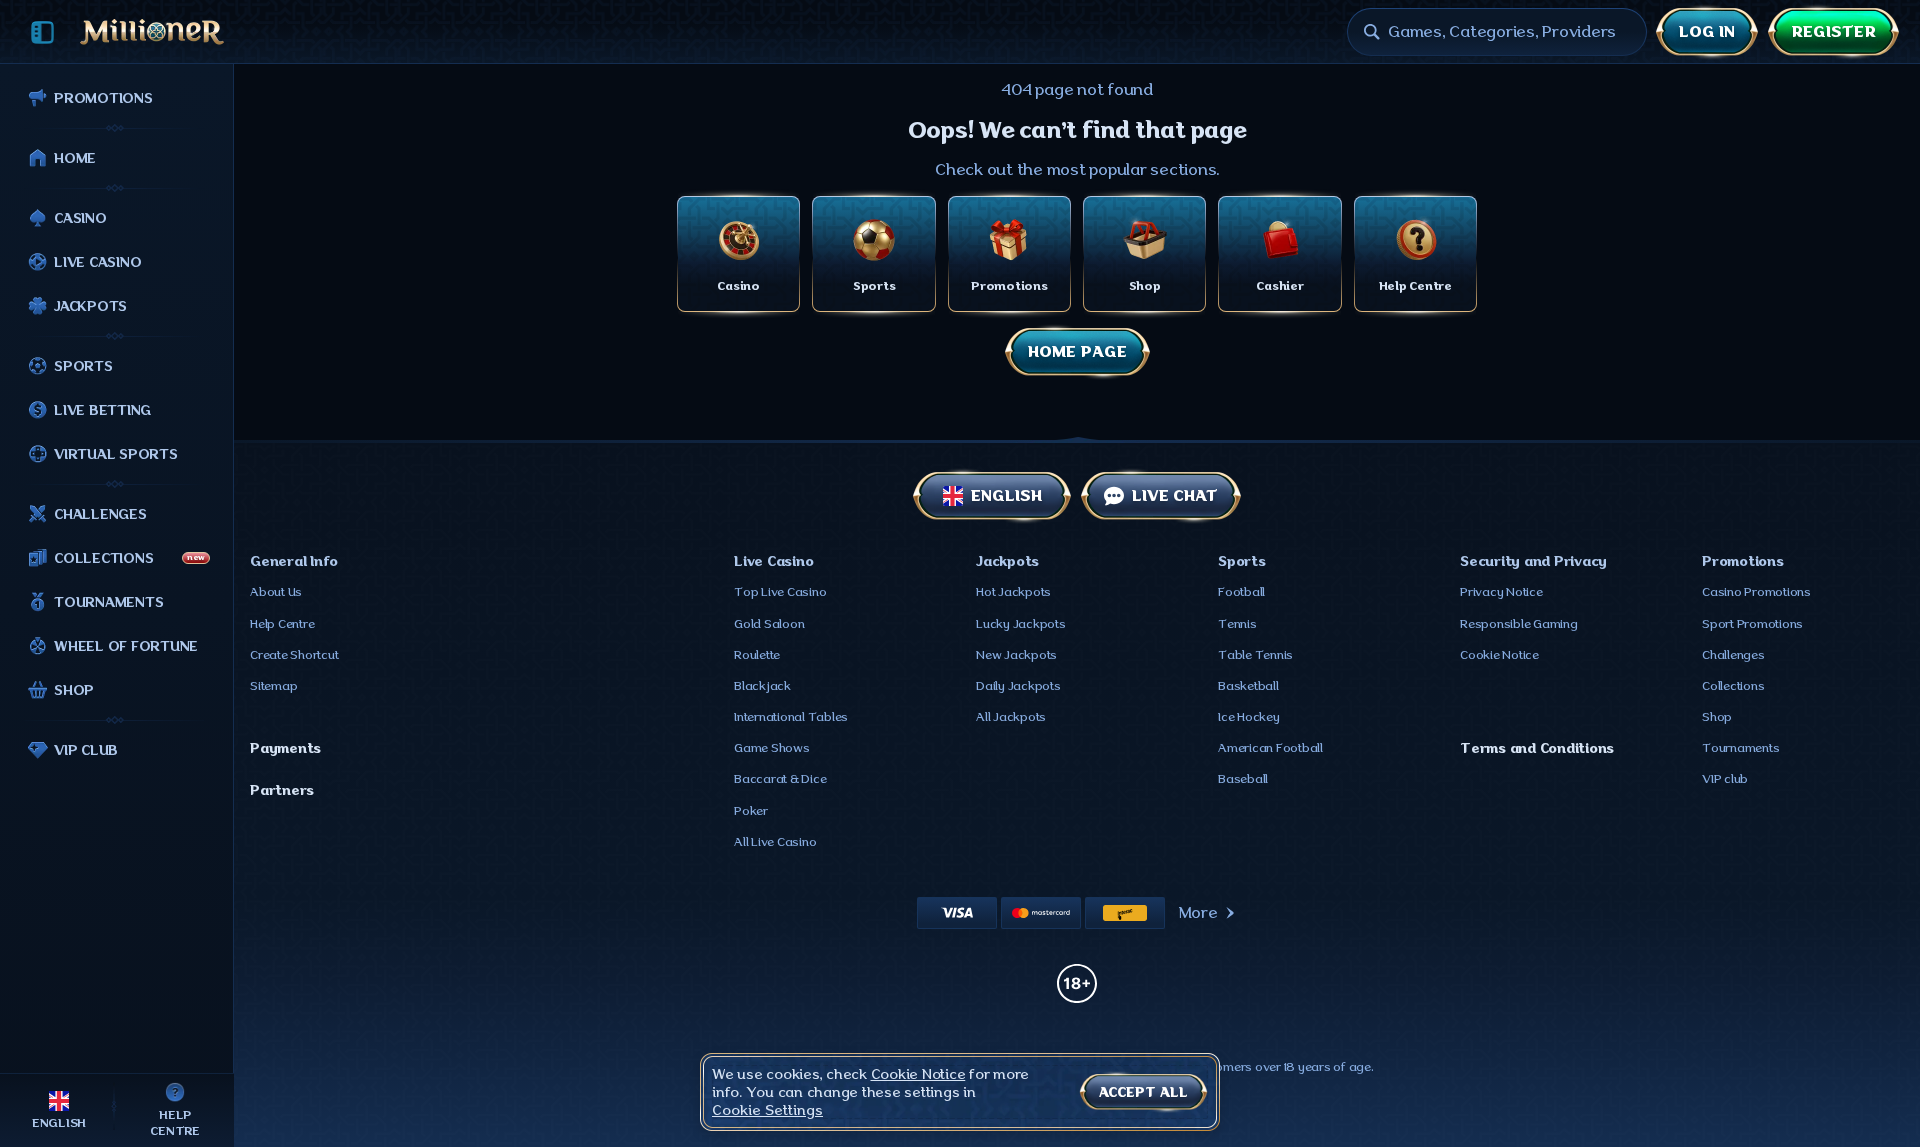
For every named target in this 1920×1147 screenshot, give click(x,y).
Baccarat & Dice (780, 779)
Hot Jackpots (1013, 592)
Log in (1707, 32)
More (1198, 913)
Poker (751, 811)
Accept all (1143, 1092)
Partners (282, 790)
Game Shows (772, 748)
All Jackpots (1011, 717)
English (1006, 496)
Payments (285, 748)
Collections (1733, 686)
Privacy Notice (1501, 592)
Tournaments (1740, 748)
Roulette (757, 655)
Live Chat (1175, 496)
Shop (1717, 717)
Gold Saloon (769, 624)
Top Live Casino (780, 592)
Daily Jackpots (1018, 686)
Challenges (1733, 655)
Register (1833, 32)
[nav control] (42, 32)
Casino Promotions (1756, 592)
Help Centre (282, 624)
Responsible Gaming (1519, 624)
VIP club (1725, 779)
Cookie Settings (767, 1110)
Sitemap (273, 686)
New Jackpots (1016, 655)
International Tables (791, 717)
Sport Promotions (1752, 624)
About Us (276, 592)
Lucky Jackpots (1021, 624)
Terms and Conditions (1537, 748)
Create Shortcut (294, 655)
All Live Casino (775, 842)
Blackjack (762, 686)
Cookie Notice (1499, 655)
